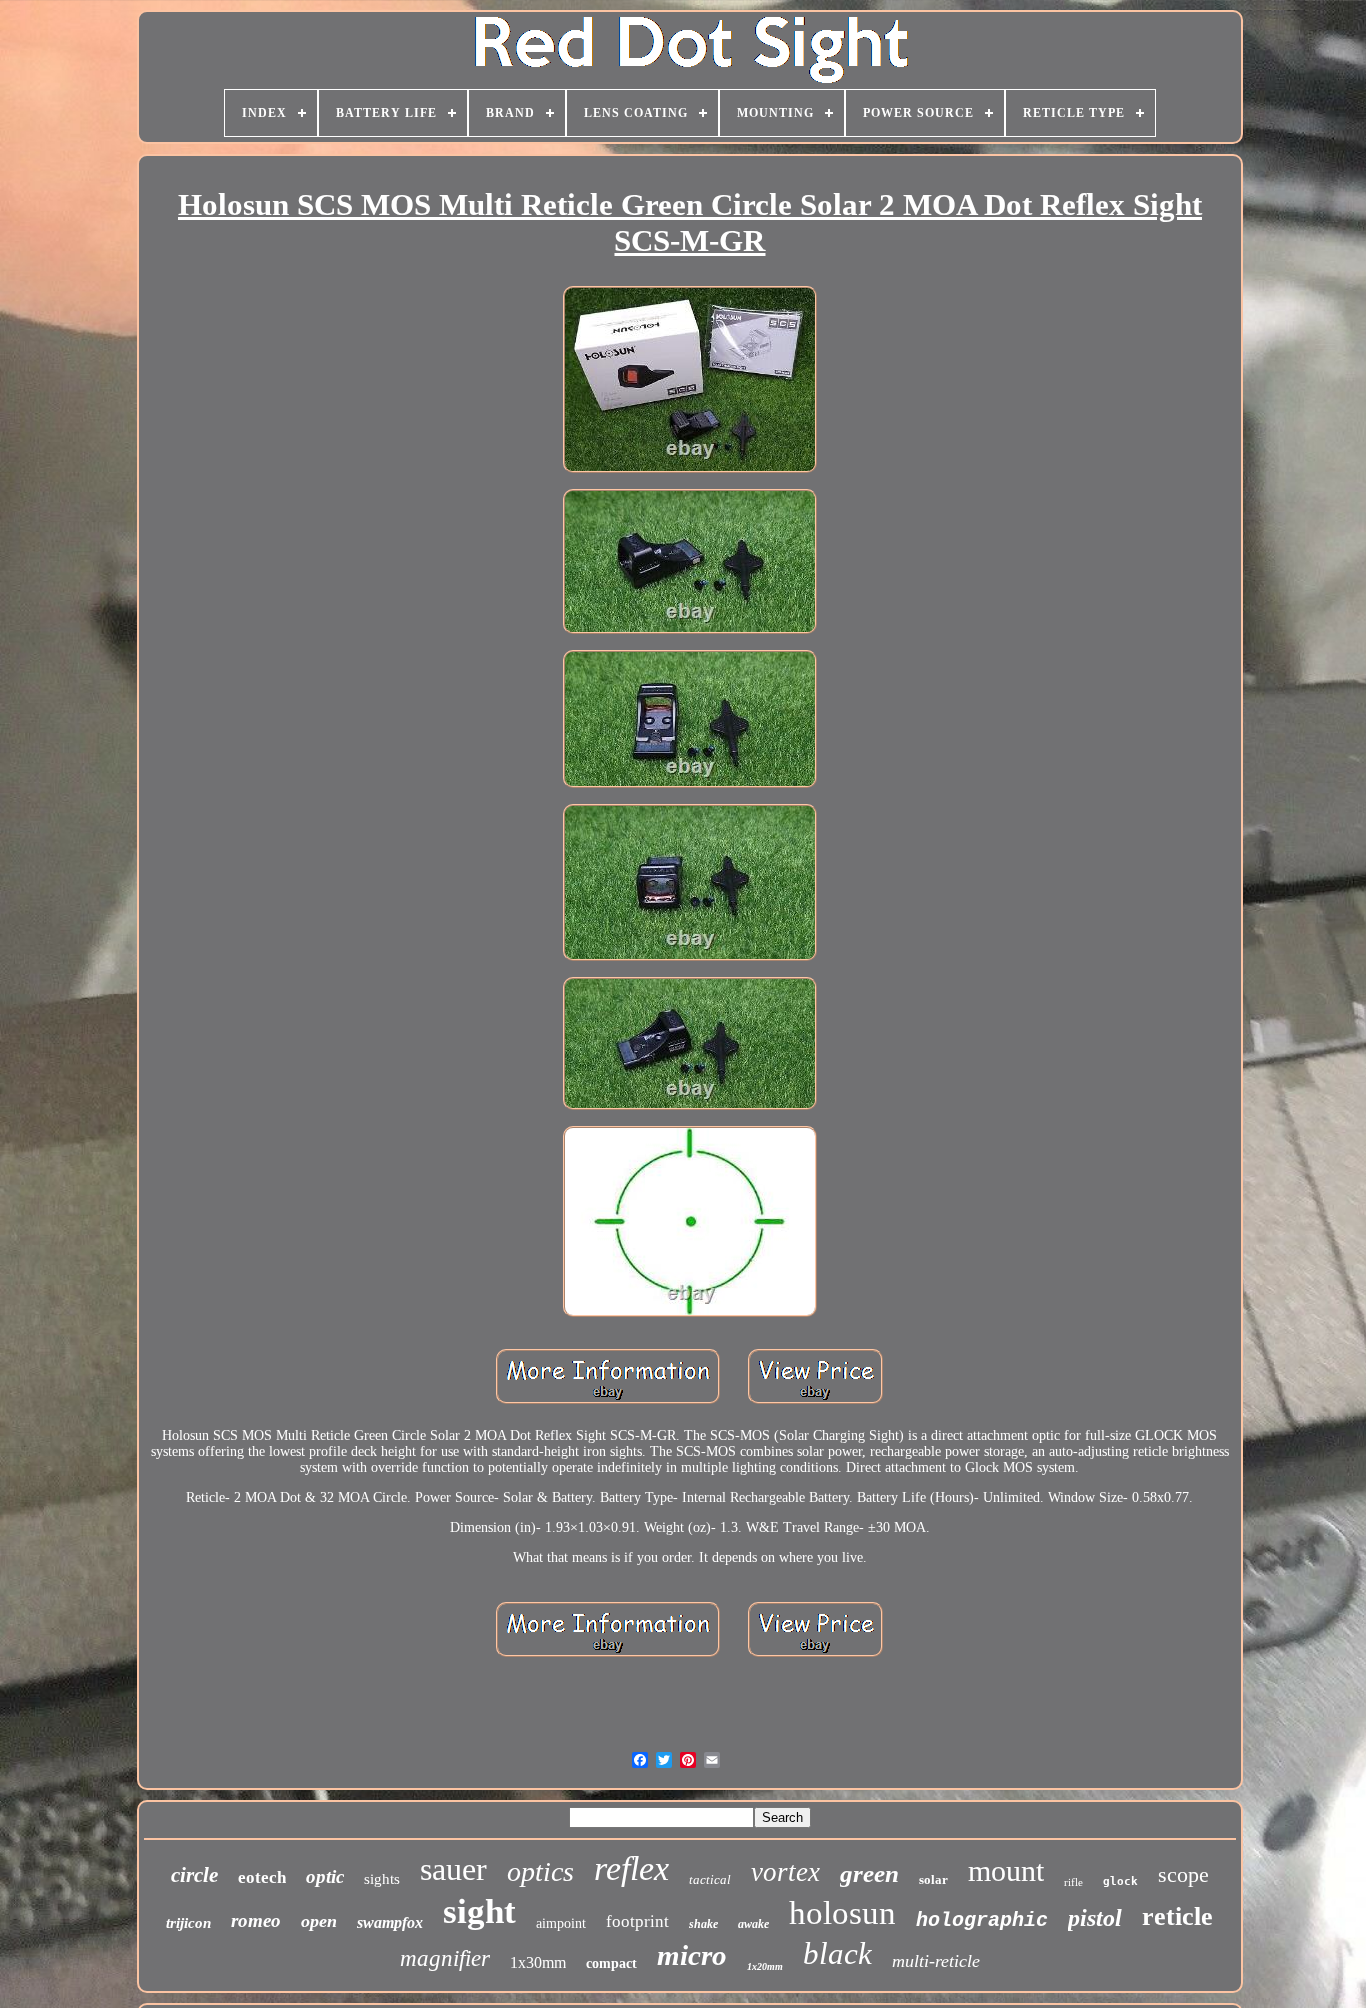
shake (703, 1924)
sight (479, 1911)
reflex (631, 1868)
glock (1120, 1881)
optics (540, 1871)
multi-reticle (936, 1961)
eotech (262, 1877)
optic (325, 1876)
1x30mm (538, 1962)
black (837, 1953)
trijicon (188, 1923)
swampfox (390, 1922)
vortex (785, 1872)
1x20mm (765, 1966)
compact (611, 1963)
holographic (982, 1920)
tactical (710, 1879)
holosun (842, 1913)
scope (1183, 1874)
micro (692, 1955)
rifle (1073, 1882)
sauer (453, 1869)
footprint (637, 1921)
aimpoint (561, 1923)
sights (382, 1879)
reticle (1177, 1916)
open (319, 1921)
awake (753, 1924)
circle (194, 1875)
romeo (256, 1920)
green (869, 1873)
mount (1006, 1870)
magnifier (445, 1958)
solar (933, 1879)
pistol (1095, 1918)
